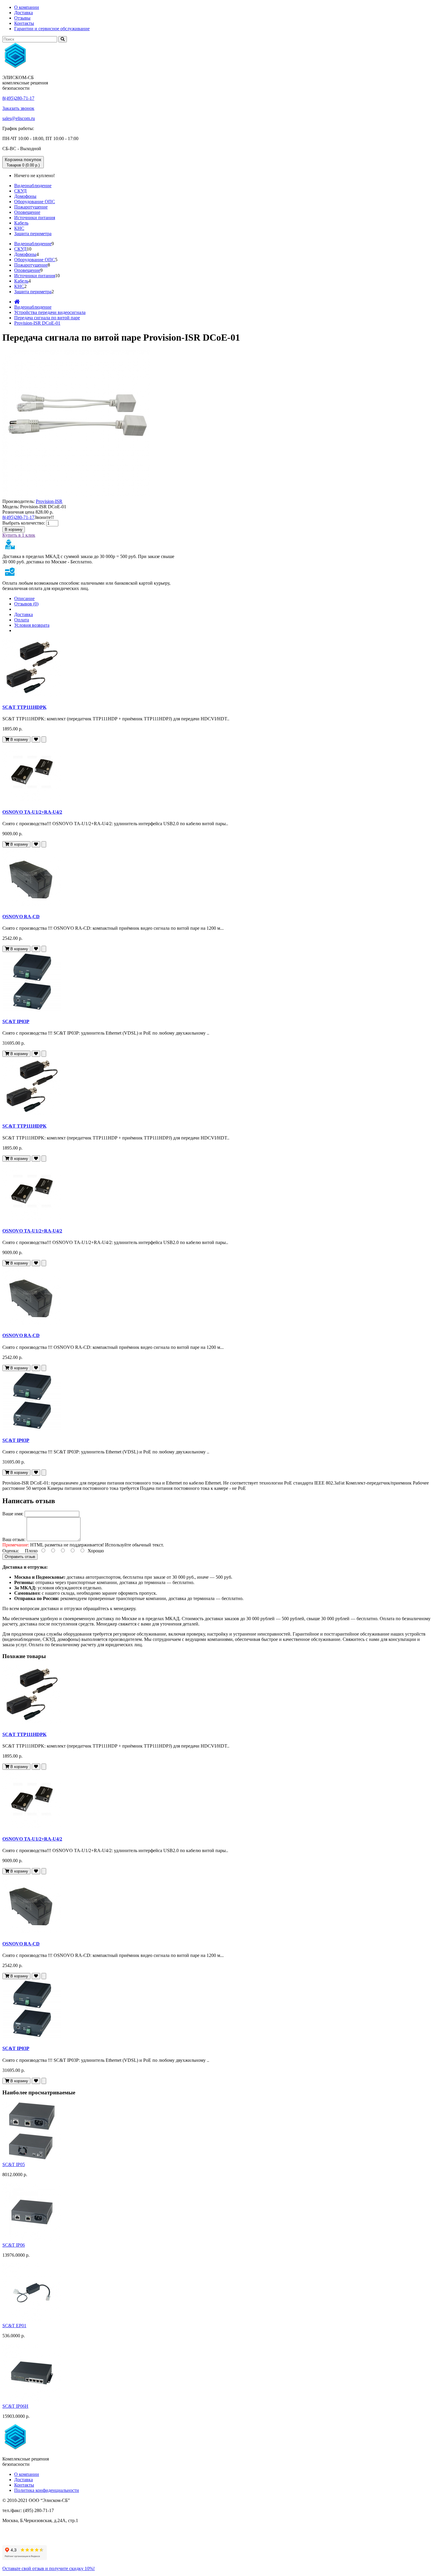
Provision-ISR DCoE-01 (37, 323)
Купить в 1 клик (19, 535)
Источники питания (35, 218)
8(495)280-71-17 (18, 98)
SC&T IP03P (16, 1021)
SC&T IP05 (14, 2164)
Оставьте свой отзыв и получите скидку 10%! (49, 2568)
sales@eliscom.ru (19, 118)
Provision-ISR (49, 501)
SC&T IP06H (15, 2406)
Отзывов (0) (26, 604)
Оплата (22, 620)
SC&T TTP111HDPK (24, 707)
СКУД (20, 191)
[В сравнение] (44, 739)
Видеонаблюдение (33, 186)
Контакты (24, 23)
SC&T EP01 (14, 2326)
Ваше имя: (13, 1514)
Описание (24, 598)
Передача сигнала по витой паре (47, 318)
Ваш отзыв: (14, 1539)
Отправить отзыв (20, 1557)
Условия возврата (32, 625)
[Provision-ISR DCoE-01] (76, 496)
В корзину (14, 529)
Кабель (21, 223)
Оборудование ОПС (35, 202)
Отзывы (22, 18)
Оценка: (11, 1551)
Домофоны (25, 196)
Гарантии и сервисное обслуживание (52, 29)
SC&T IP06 (14, 2245)
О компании (27, 7)
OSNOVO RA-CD (21, 917)
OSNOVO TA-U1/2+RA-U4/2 (32, 812)
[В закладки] (36, 739)
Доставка (24, 13)
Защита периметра (33, 234)
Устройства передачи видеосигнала (50, 312)
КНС (19, 228)
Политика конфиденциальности (47, 2490)
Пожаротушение (31, 207)
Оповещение (27, 212)
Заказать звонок (18, 108)
